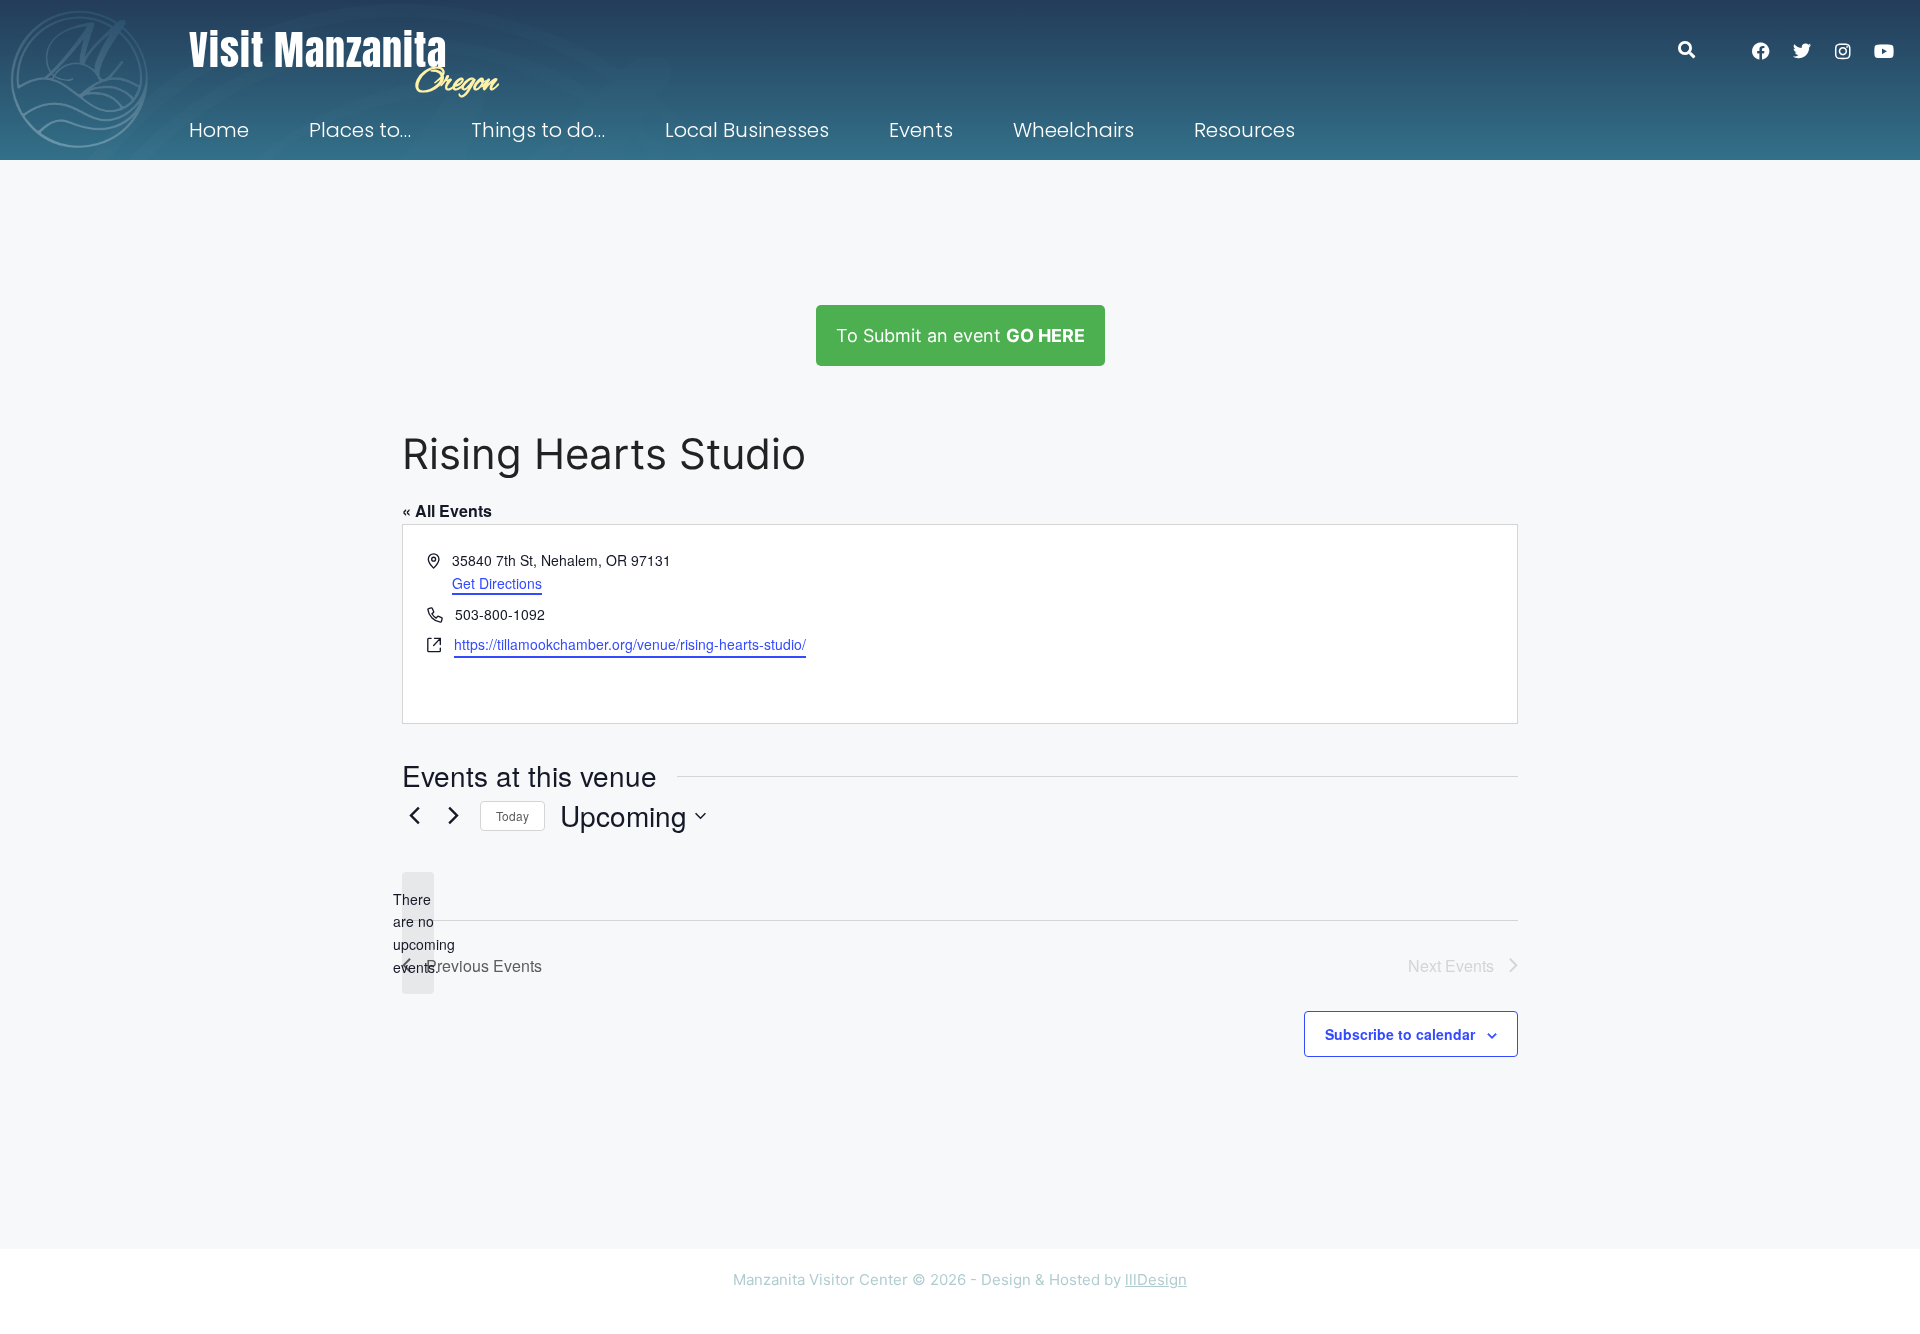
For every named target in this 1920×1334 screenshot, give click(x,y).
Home (219, 130)
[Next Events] (453, 816)
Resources (1244, 130)
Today (512, 815)
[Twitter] (1802, 51)
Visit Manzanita (318, 50)
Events (921, 130)
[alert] (418, 933)
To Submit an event (960, 335)
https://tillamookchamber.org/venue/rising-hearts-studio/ (630, 644)
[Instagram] (1843, 51)
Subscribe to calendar (1400, 1034)
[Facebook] (1761, 51)
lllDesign (1156, 1279)
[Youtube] (1884, 51)
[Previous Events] (414, 816)
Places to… (360, 130)
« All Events (447, 510)
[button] (1696, 49)
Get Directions (497, 583)
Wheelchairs (1073, 130)
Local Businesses (747, 130)
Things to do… (538, 130)
